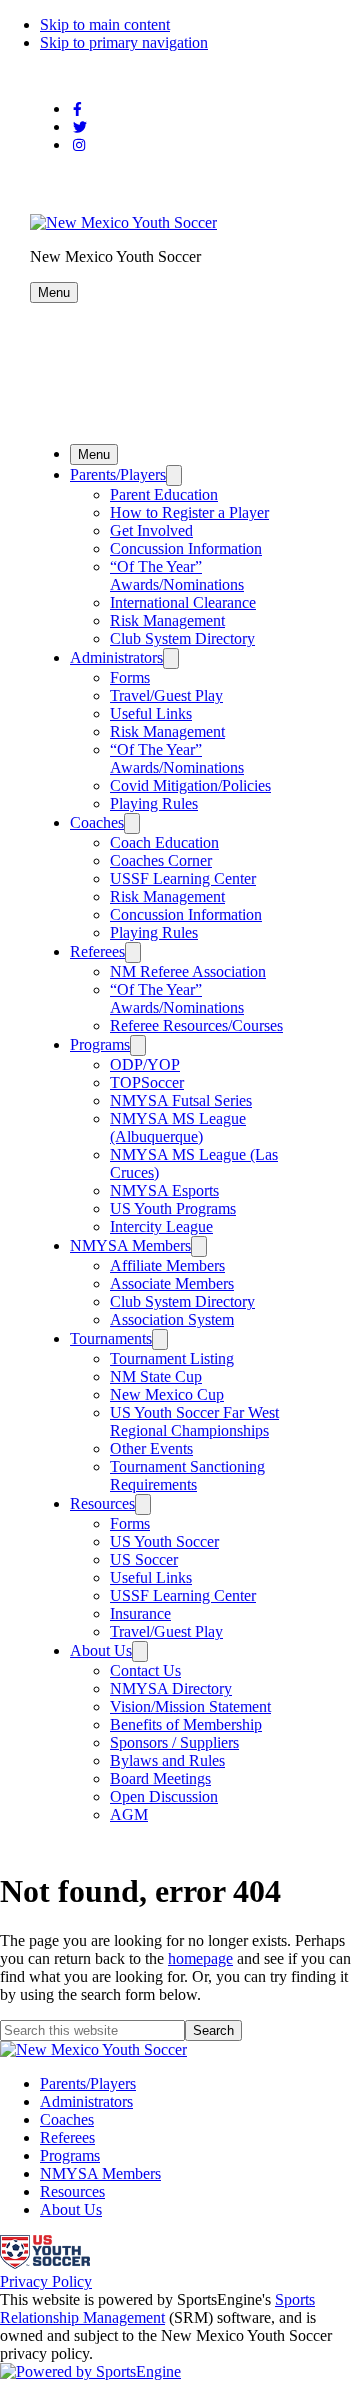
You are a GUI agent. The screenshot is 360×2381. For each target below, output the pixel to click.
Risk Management (167, 620)
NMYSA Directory (171, 1688)
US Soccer (144, 1559)
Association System (172, 1319)
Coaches (97, 822)
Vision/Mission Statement (190, 1706)
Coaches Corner (161, 860)
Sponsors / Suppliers (174, 1742)
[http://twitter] (80, 127)
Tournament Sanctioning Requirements (187, 1475)
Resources (102, 1503)
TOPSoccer (147, 1082)
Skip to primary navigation (124, 42)
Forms (130, 677)
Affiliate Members (167, 1265)
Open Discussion (164, 1796)
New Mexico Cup (167, 1394)
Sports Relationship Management (157, 2308)
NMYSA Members (130, 1245)
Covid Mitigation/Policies (190, 785)
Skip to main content (105, 24)
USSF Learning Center (183, 878)
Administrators (116, 657)
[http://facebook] (77, 109)
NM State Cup (156, 1376)
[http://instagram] (79, 145)
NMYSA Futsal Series (181, 1100)
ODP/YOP (145, 1064)
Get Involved (151, 530)
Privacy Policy (46, 2281)
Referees (97, 951)
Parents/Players (118, 474)
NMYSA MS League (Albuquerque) (178, 1127)
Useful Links (151, 713)
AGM (129, 1814)
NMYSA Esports (164, 1190)
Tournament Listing (172, 1358)
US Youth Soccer (164, 1541)
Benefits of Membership (186, 1724)
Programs (100, 1044)
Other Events (151, 1448)
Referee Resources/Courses (196, 1025)
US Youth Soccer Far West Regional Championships (194, 1421)
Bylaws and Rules (167, 1760)
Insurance (140, 1613)
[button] (54, 292)
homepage (200, 1958)
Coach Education (164, 842)
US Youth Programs (173, 1208)
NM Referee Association (188, 971)
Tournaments (111, 1338)
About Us (101, 1650)
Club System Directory (182, 638)
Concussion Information (186, 548)
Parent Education (164, 494)
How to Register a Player (189, 512)
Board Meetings (160, 1778)
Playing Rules (154, 803)
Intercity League (161, 1226)
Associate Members (172, 1283)
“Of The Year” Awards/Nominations (177, 575)
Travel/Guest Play (166, 695)
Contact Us (145, 1670)
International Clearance (183, 602)
